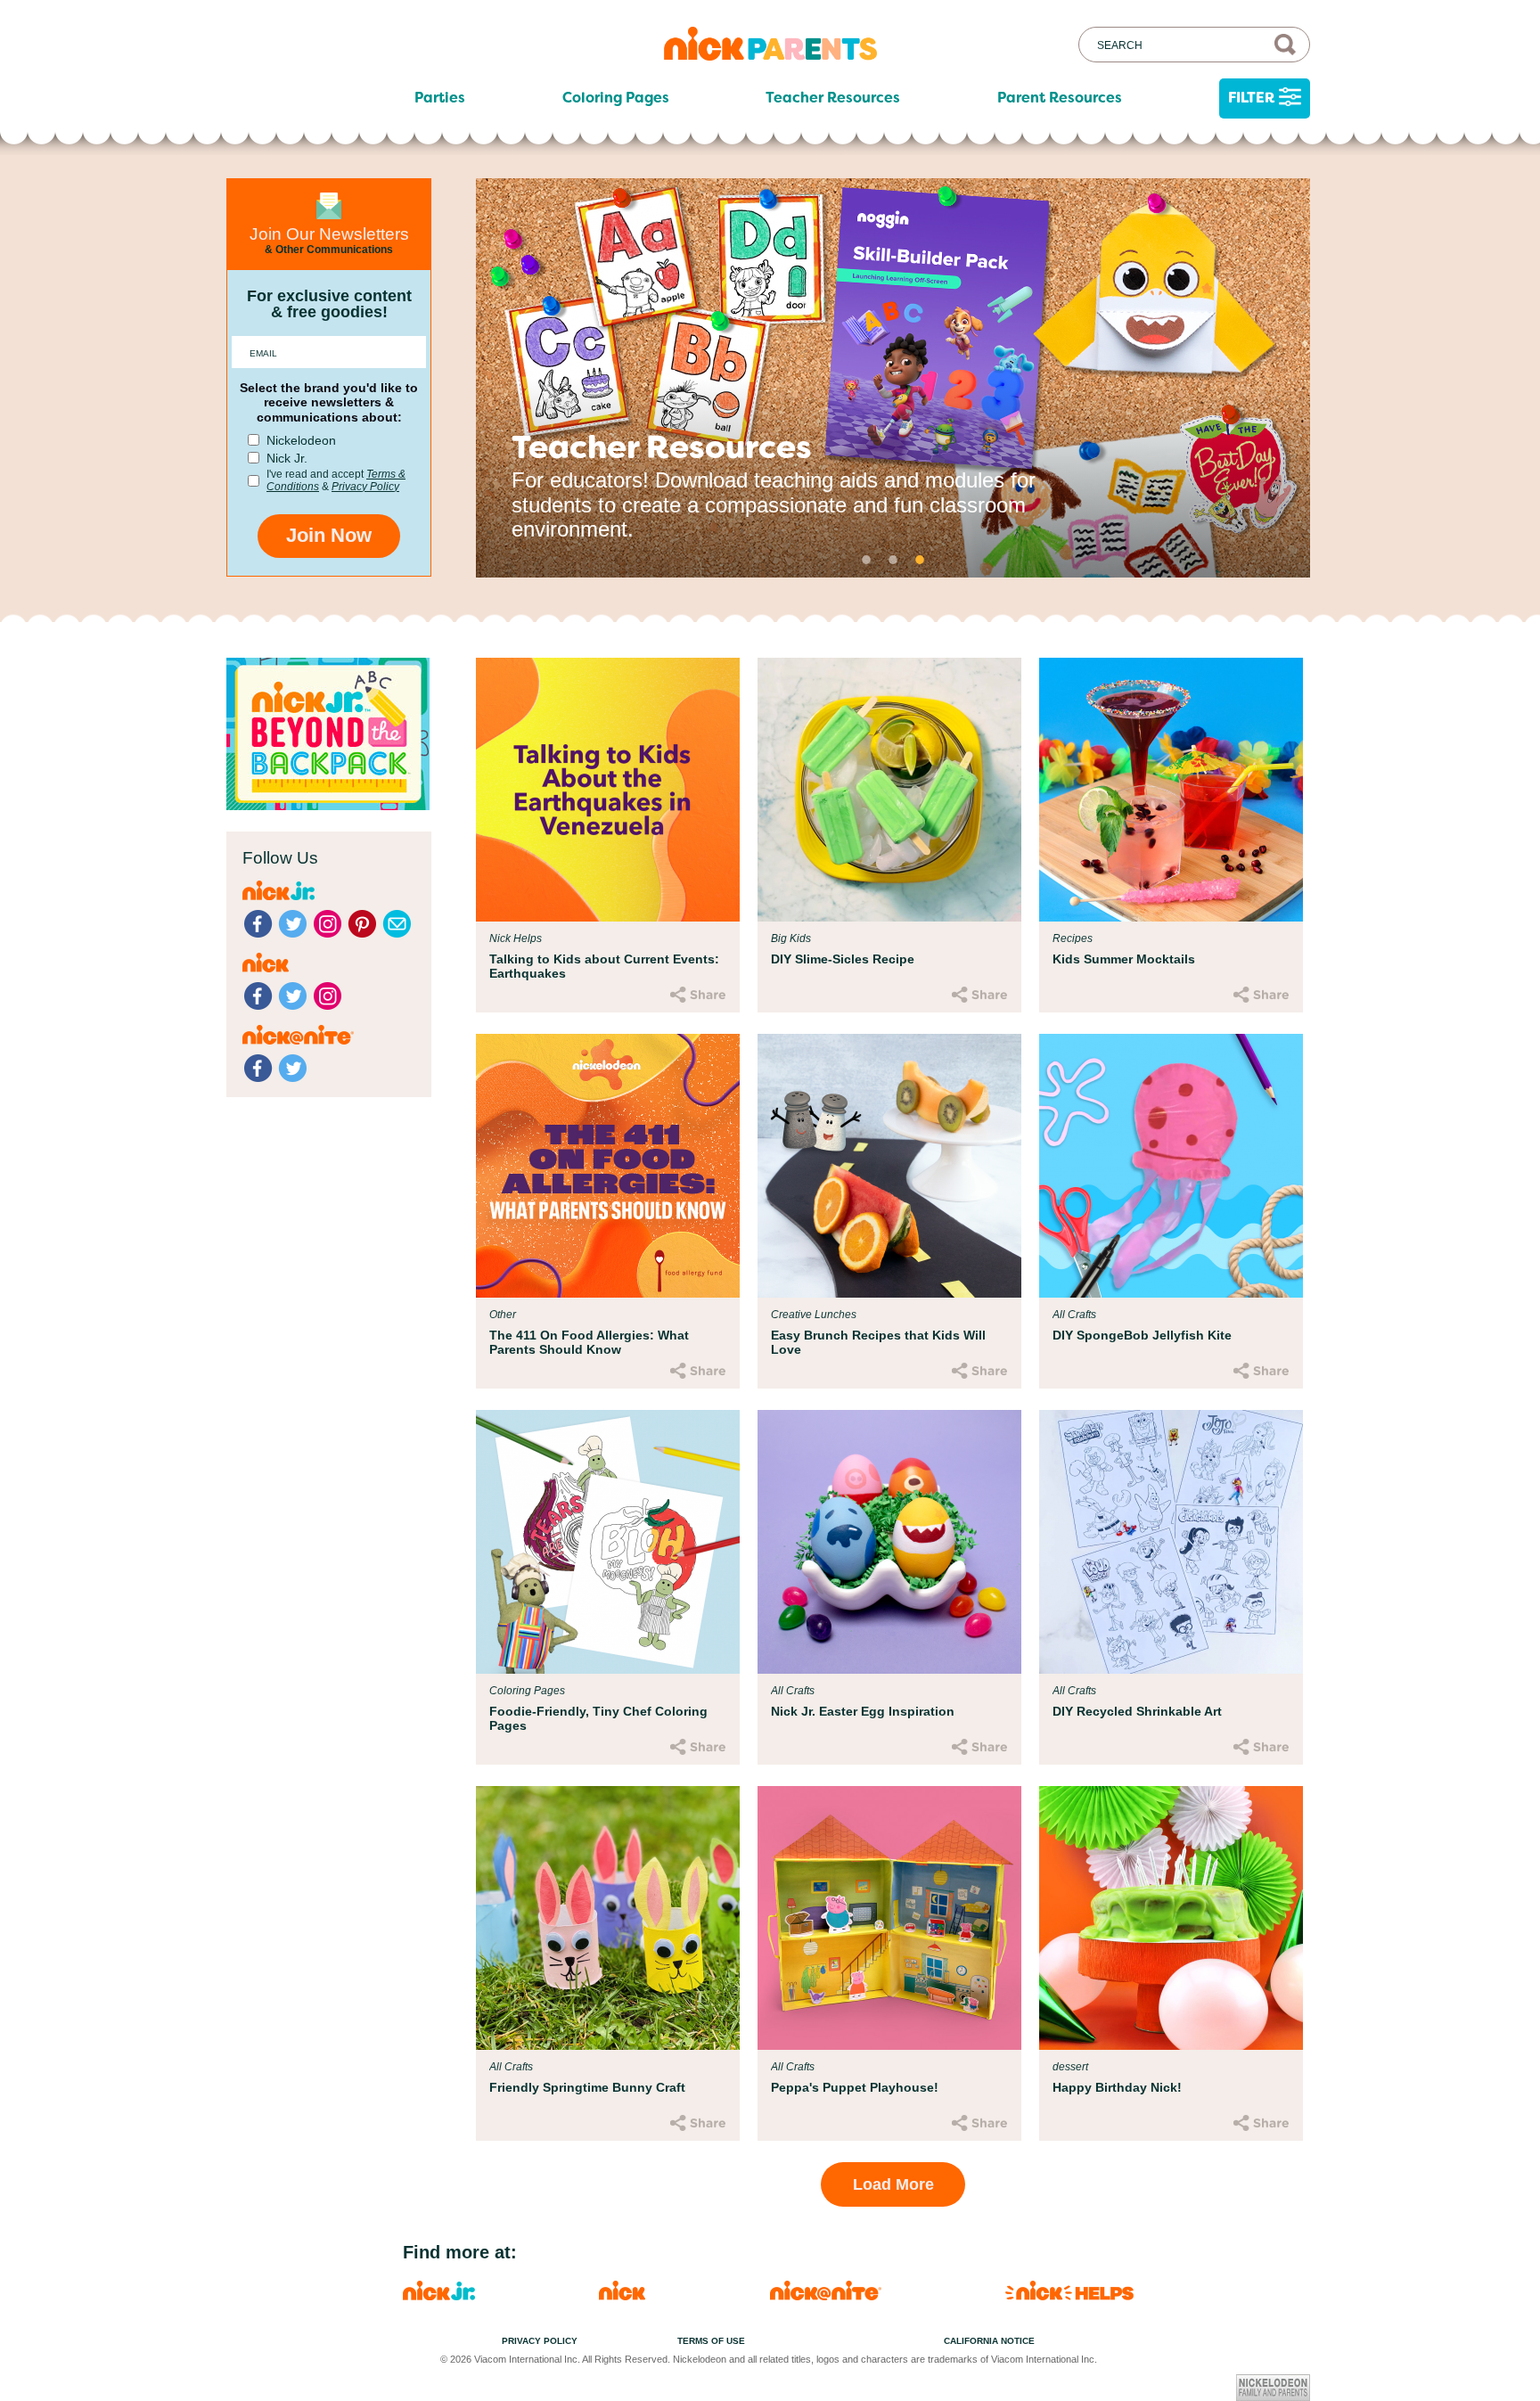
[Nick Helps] (1069, 2295)
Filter (1251, 98)
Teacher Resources (833, 98)
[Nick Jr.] (439, 2295)
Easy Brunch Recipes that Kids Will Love (878, 1342)
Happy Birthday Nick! (1117, 2087)
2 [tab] (893, 560)
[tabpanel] (893, 378)
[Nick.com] (622, 2295)
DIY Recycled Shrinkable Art (1137, 1711)
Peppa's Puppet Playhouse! (855, 2087)
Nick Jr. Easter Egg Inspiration (863, 1711)
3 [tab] (920, 560)
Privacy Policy (365, 487)
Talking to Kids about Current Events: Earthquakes (604, 966)
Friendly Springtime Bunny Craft (587, 2087)
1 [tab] (866, 560)
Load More (893, 2184)
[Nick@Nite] (826, 2295)
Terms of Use (711, 2341)
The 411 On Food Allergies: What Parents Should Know (589, 1342)
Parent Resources (1060, 98)
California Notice (989, 2341)
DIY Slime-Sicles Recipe (843, 959)
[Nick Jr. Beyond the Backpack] (328, 805)
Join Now (329, 535)
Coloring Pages (616, 98)
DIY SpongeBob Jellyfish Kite (1142, 1335)
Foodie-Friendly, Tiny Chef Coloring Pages (598, 1718)
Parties (440, 98)
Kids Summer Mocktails (1124, 959)
